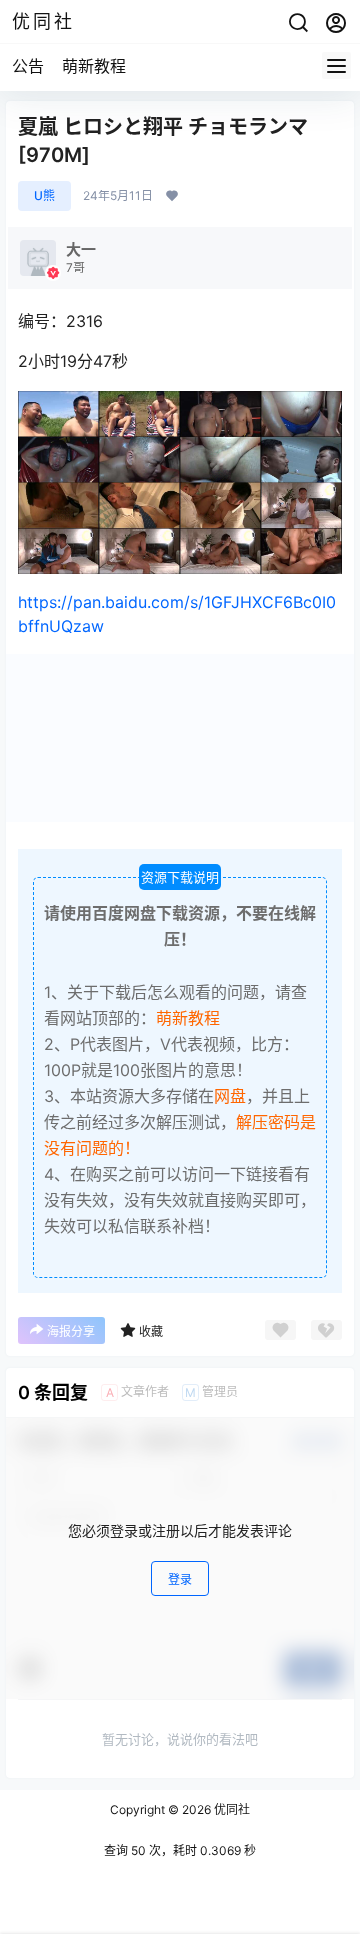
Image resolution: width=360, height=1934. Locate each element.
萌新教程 (94, 66)
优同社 (230, 1809)
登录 (180, 1579)
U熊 (44, 195)
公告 (28, 66)
